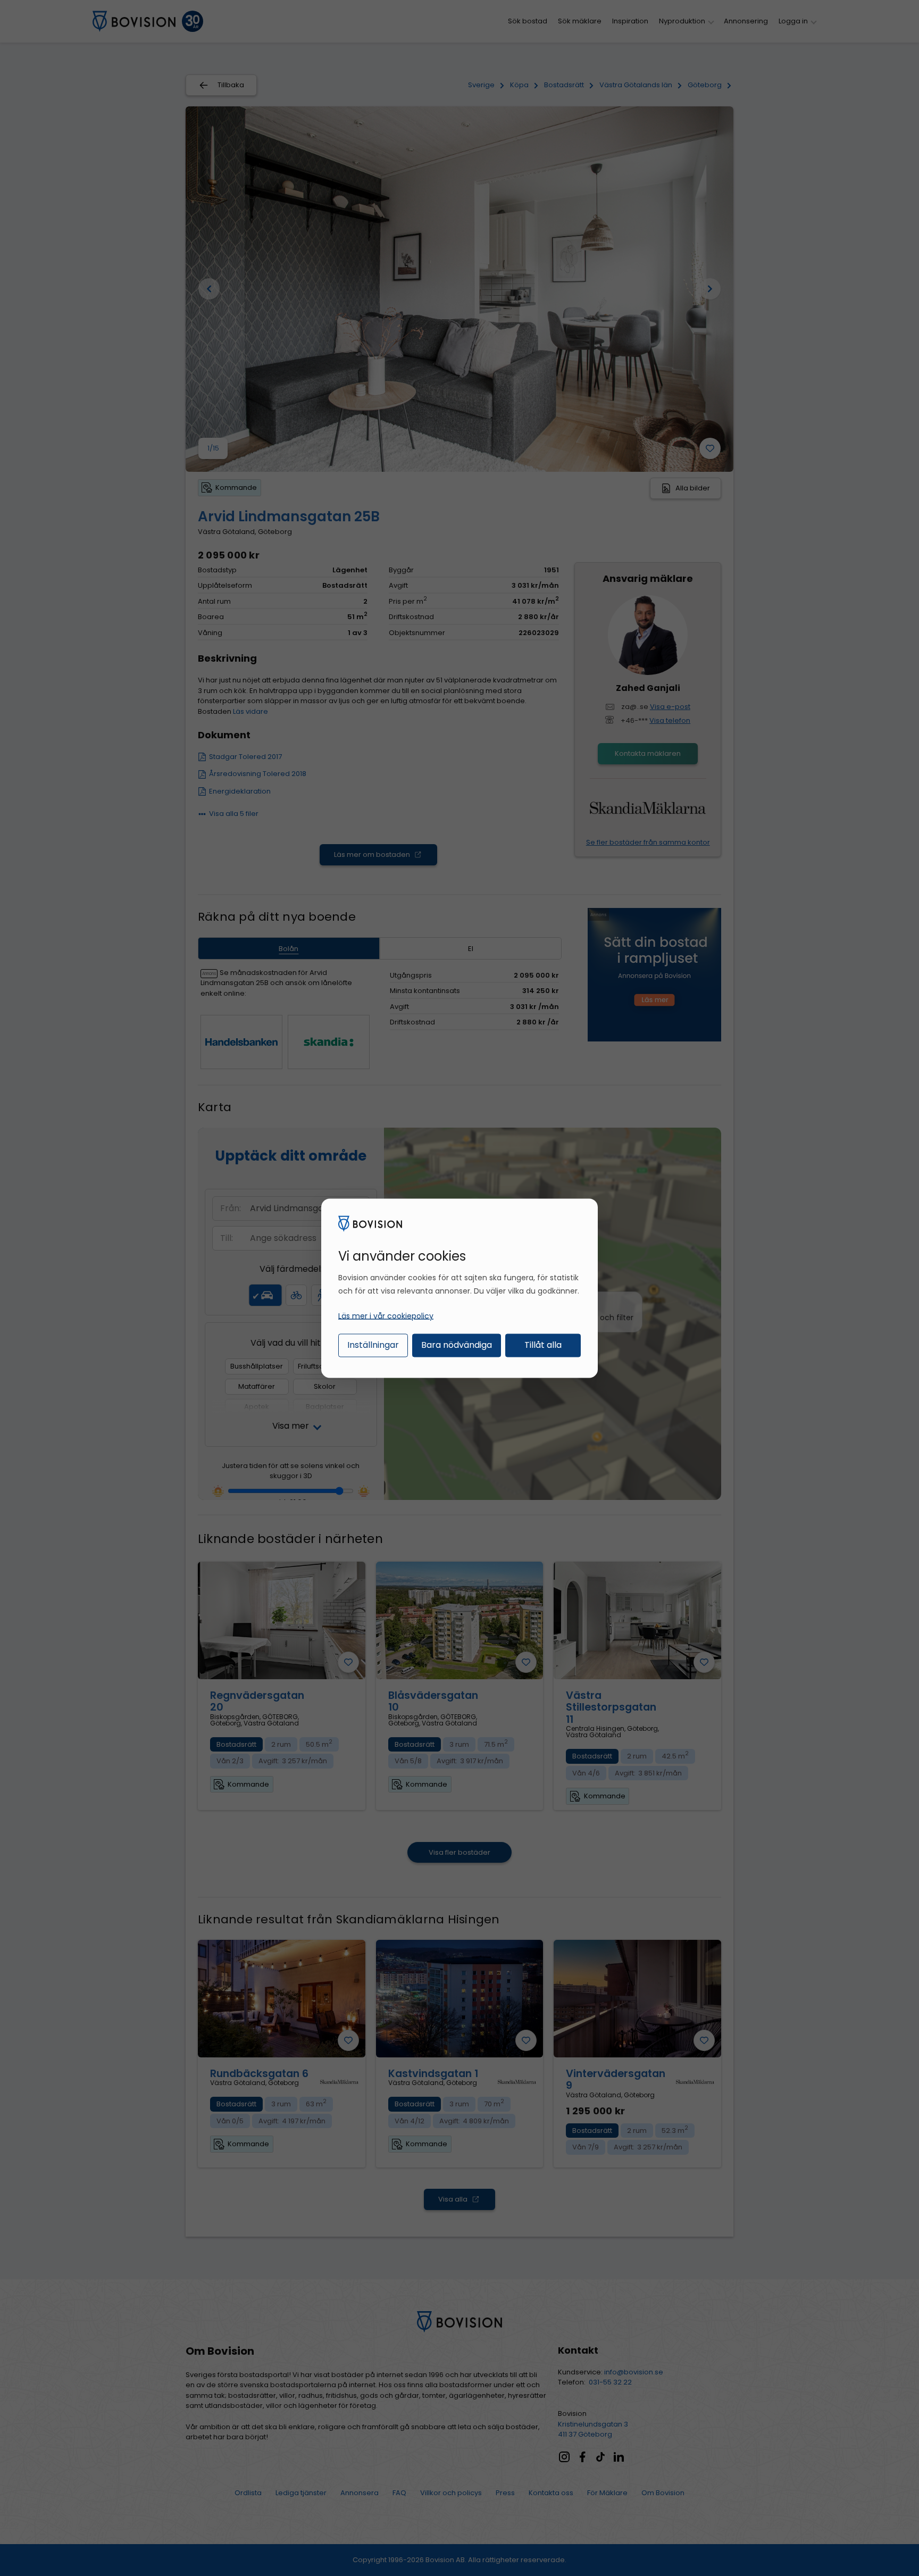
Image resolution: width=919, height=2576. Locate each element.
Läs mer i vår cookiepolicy (386, 1316)
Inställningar (373, 1345)
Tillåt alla (543, 1345)
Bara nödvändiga (457, 1345)
